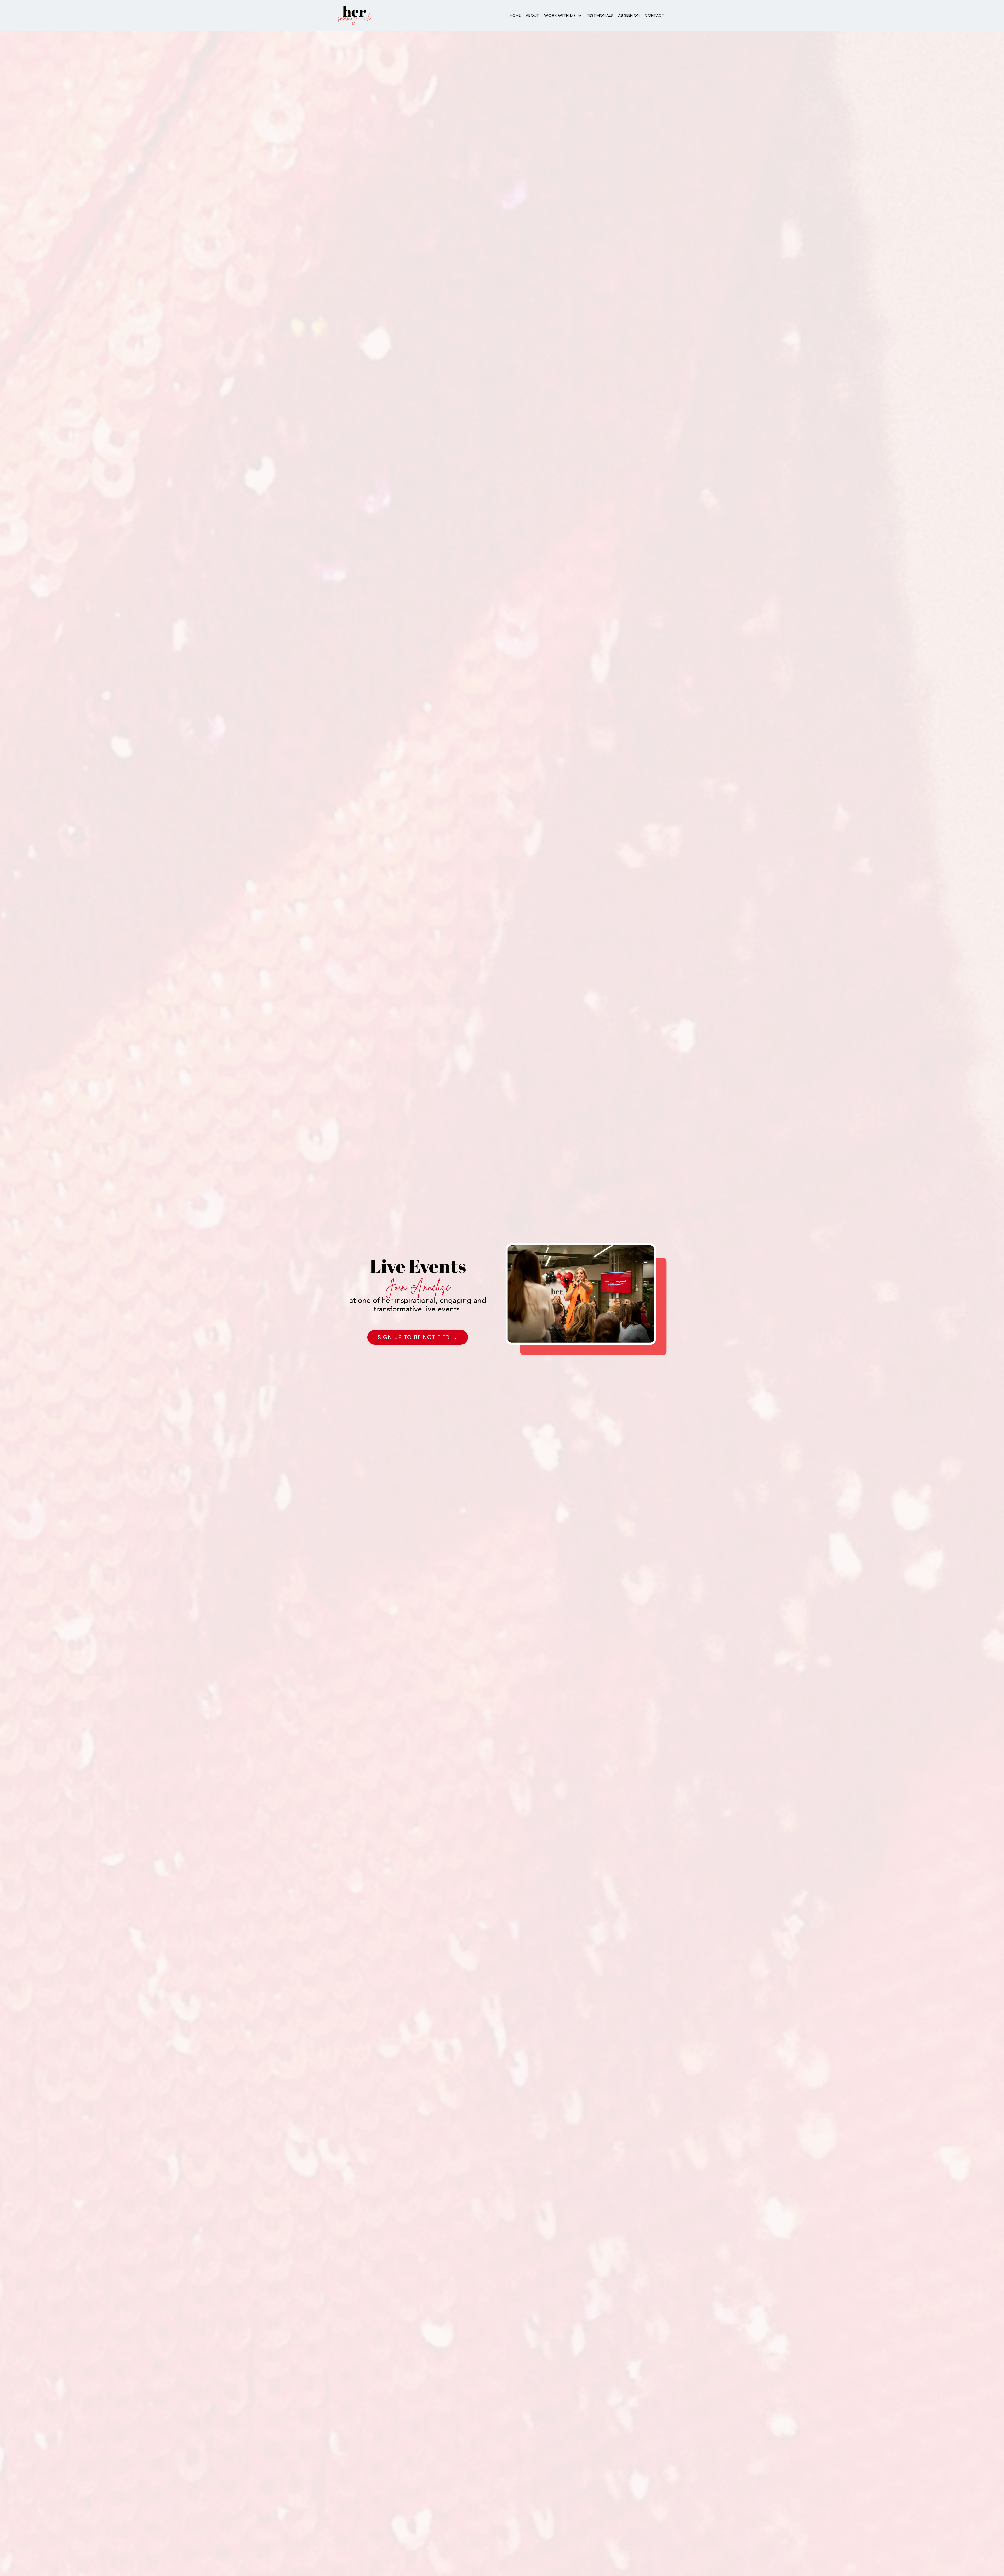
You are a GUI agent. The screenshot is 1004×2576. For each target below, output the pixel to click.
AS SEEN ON (629, 15)
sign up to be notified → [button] (418, 1337)
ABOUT (532, 15)
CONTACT (654, 15)
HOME (515, 15)
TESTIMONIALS (600, 15)
